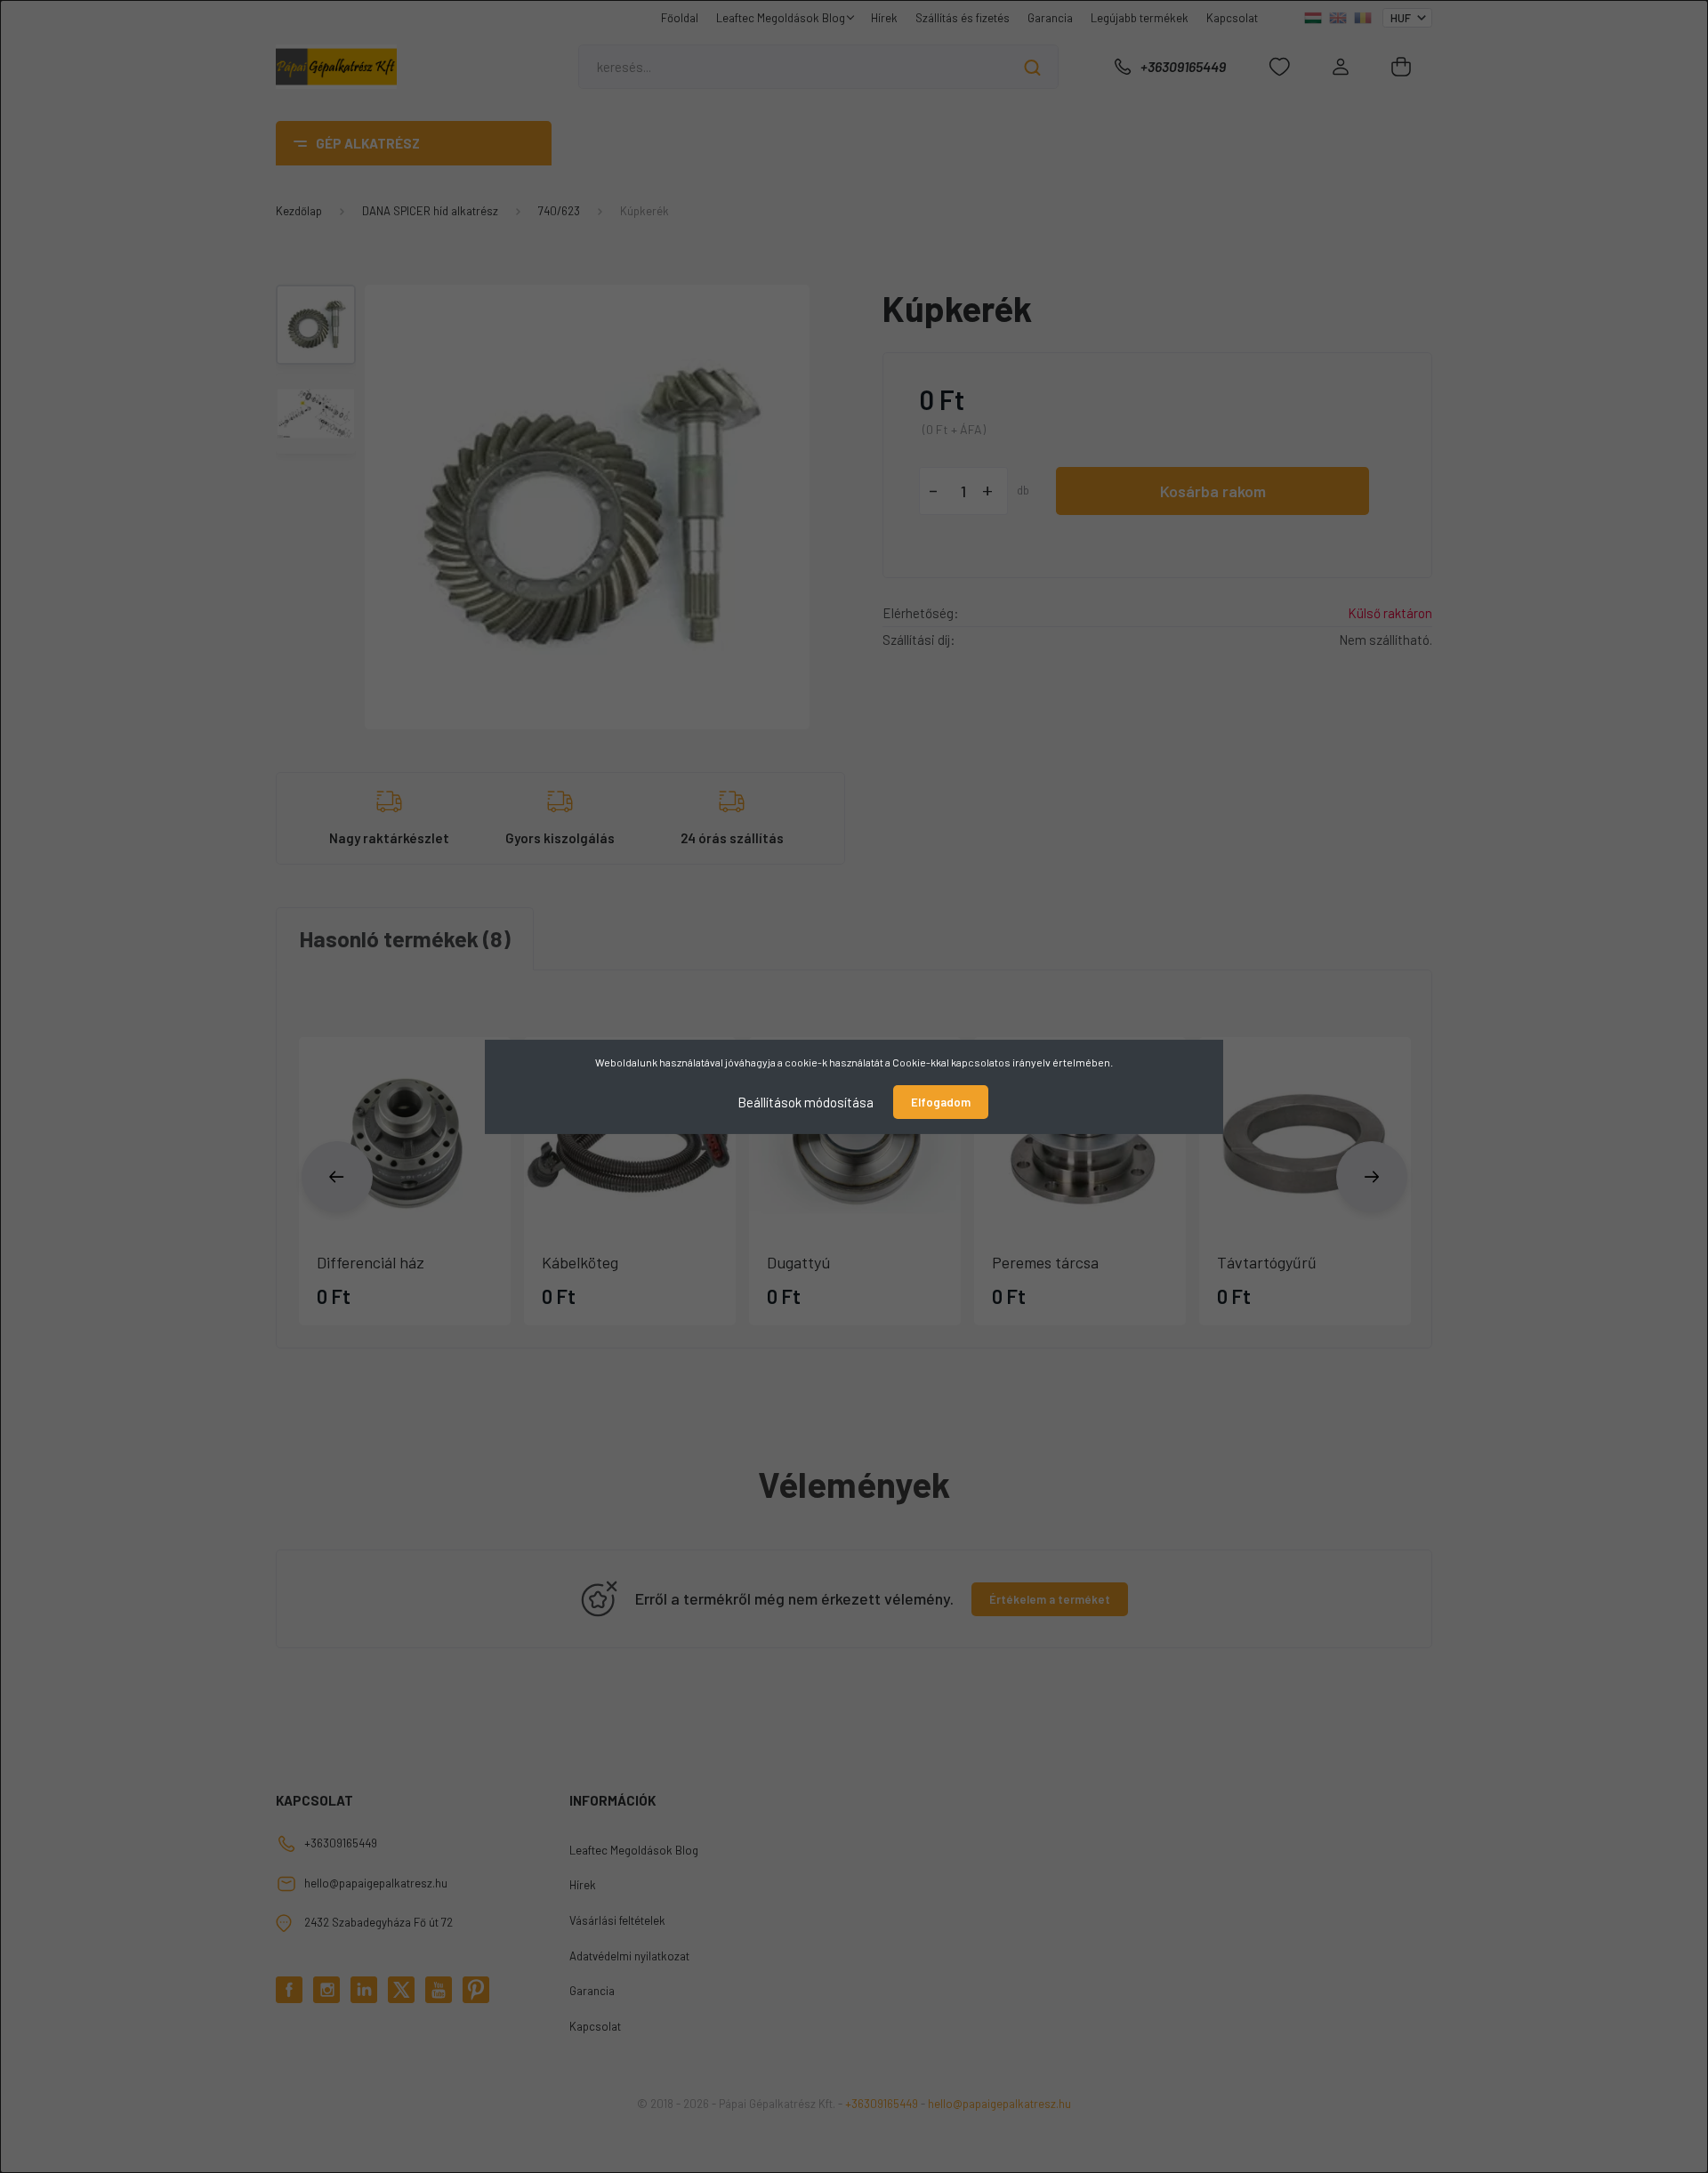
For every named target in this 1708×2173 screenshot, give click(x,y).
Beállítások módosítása (806, 1101)
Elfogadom (941, 1102)
